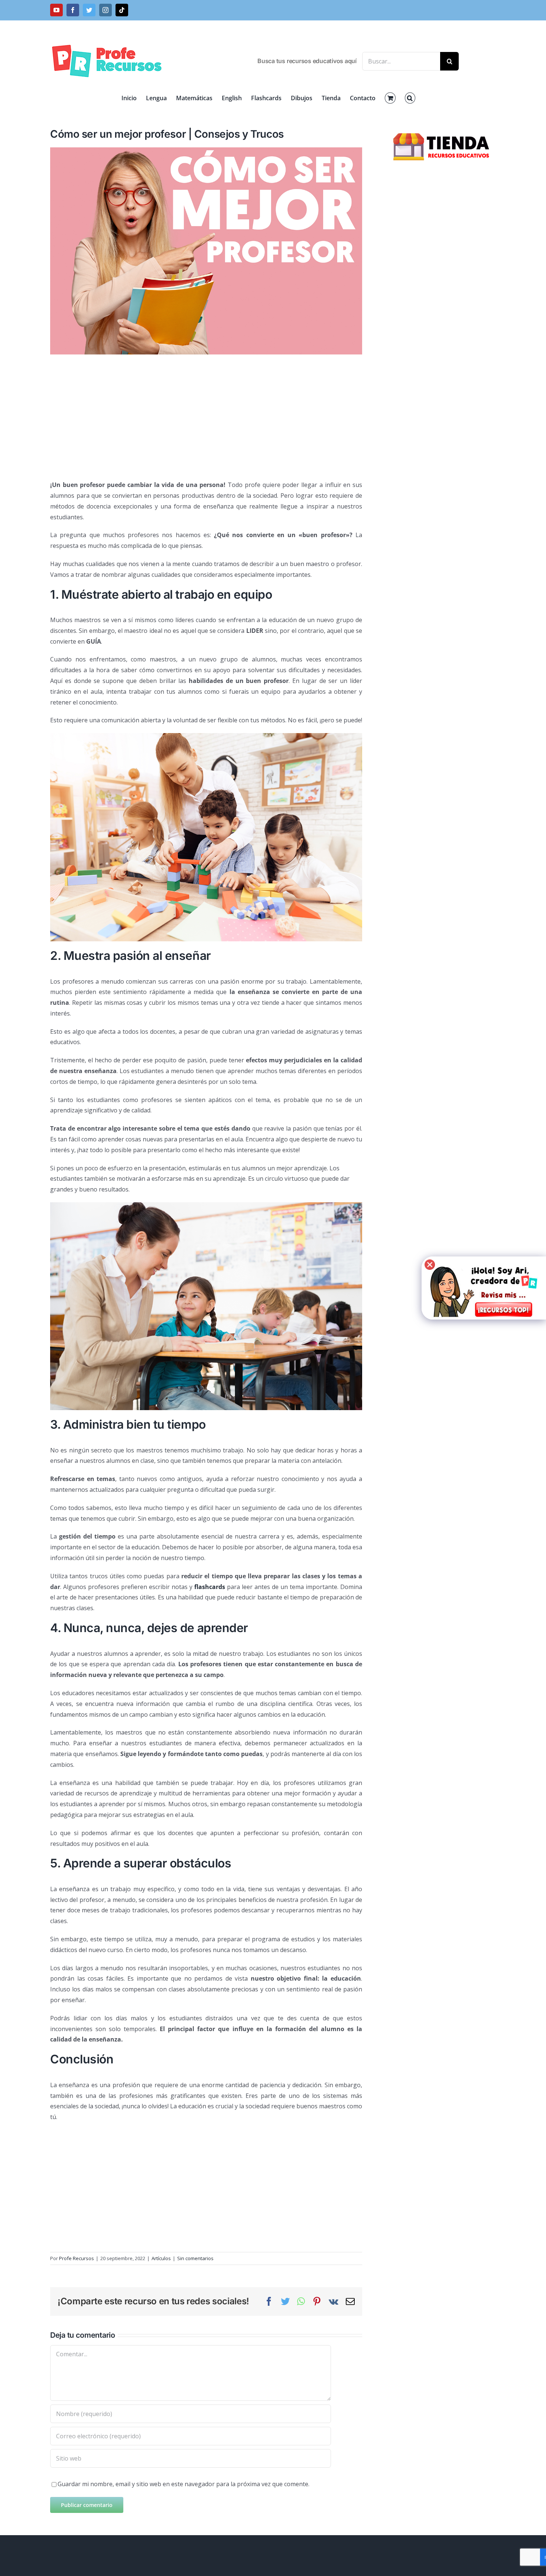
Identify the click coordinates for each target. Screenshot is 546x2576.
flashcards (210, 1587)
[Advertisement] (206, 414)
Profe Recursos (77, 2258)
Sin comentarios (195, 2258)
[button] (410, 98)
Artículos (161, 2258)
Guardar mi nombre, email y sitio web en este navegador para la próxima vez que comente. (183, 2484)
